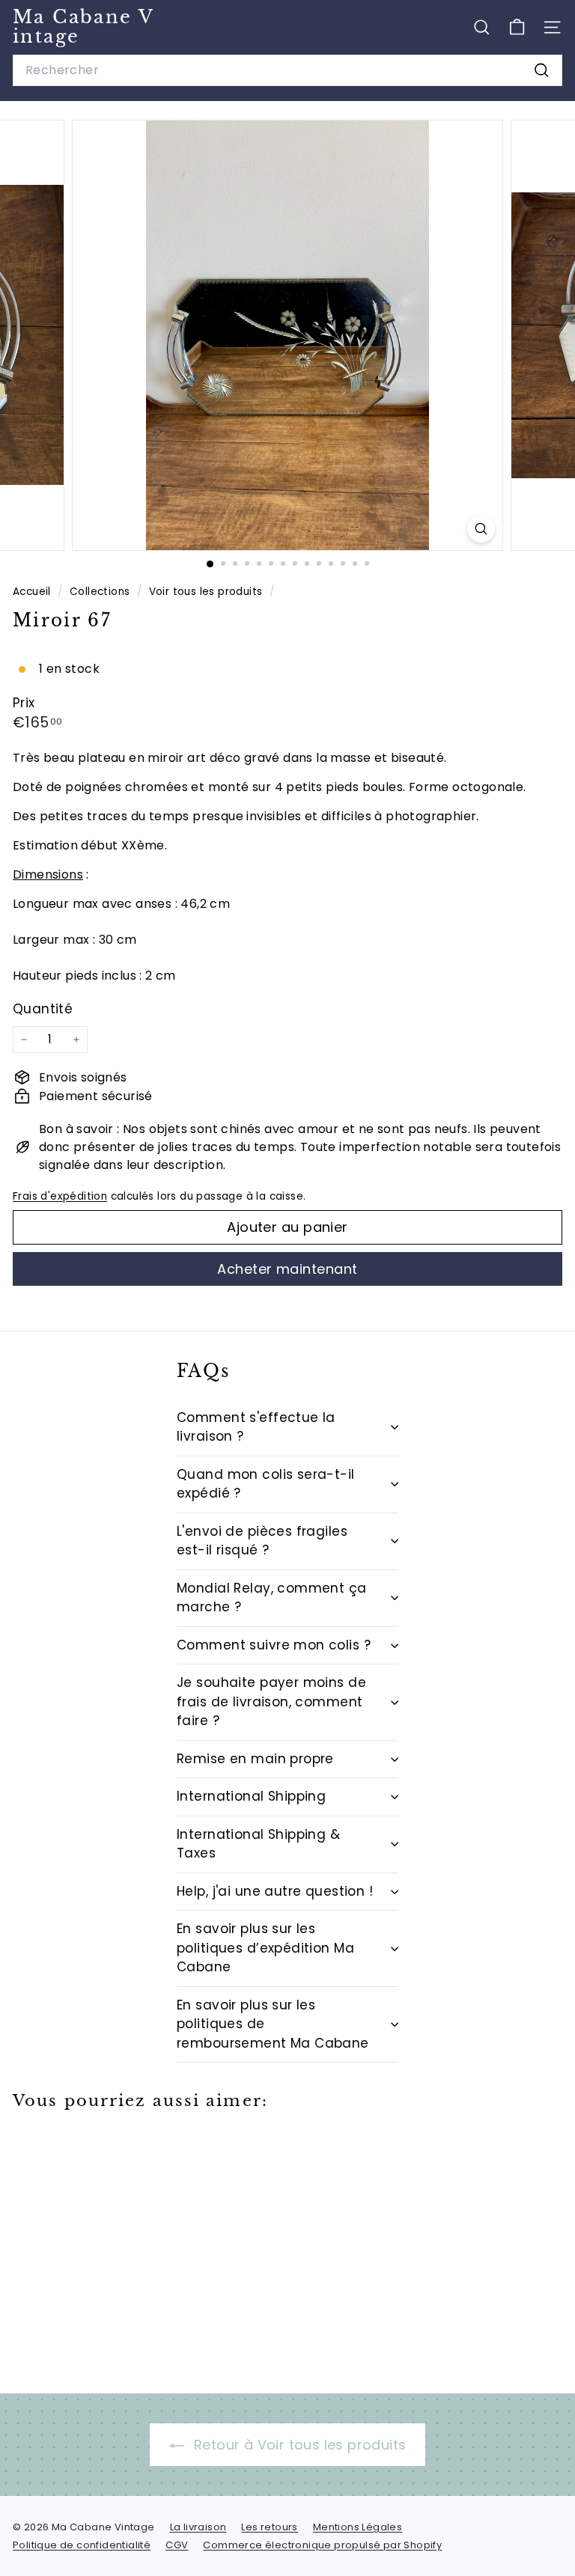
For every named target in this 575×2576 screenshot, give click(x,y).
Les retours (269, 2527)
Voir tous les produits (206, 592)
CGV (177, 2545)
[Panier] (517, 27)
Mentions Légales (358, 2527)
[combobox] (287, 70)
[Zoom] (481, 529)
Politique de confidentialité (82, 2545)
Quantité (43, 1009)
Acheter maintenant (287, 1269)
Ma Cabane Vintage (83, 27)
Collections (101, 592)
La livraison (198, 2527)
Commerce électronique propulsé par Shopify (322, 2545)
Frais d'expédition (60, 1196)
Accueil (33, 592)
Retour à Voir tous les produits (298, 2445)
